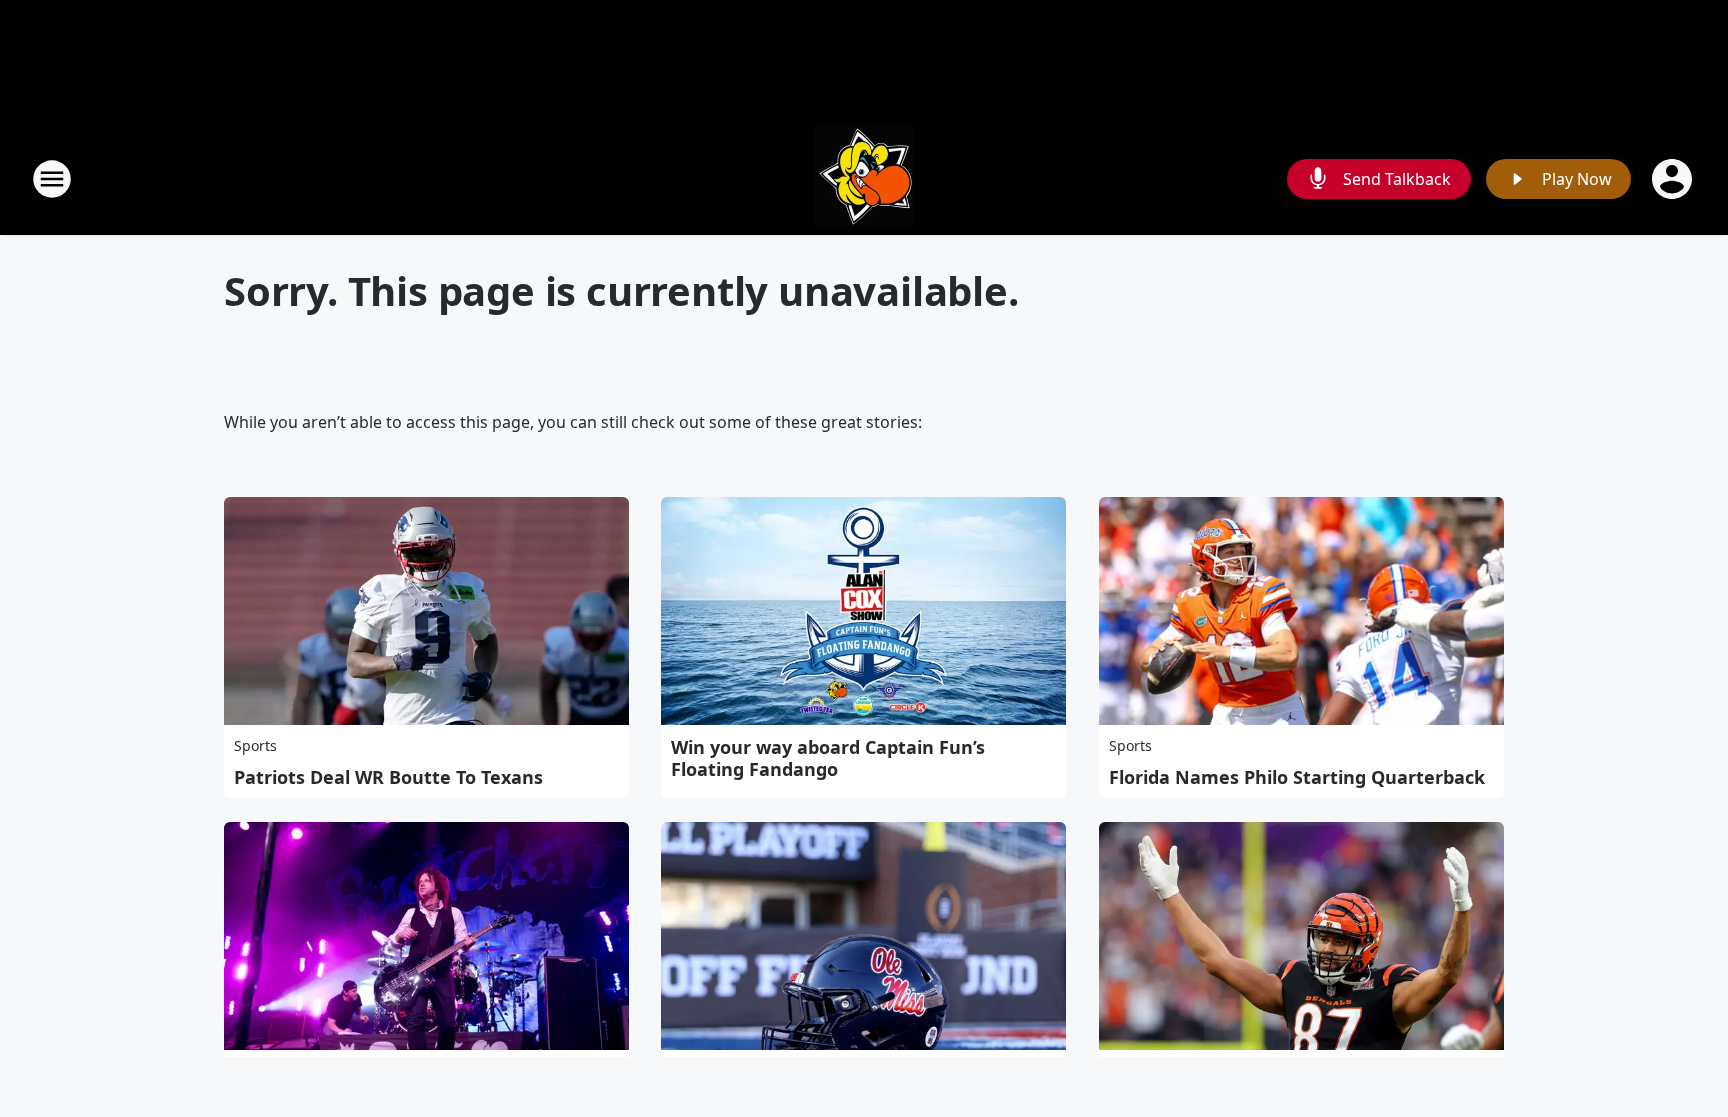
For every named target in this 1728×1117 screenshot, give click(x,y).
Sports (255, 745)
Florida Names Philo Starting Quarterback (1297, 777)
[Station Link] (864, 178)
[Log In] (1674, 179)
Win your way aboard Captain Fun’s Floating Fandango (828, 758)
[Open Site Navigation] (52, 179)
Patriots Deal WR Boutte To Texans (388, 777)
